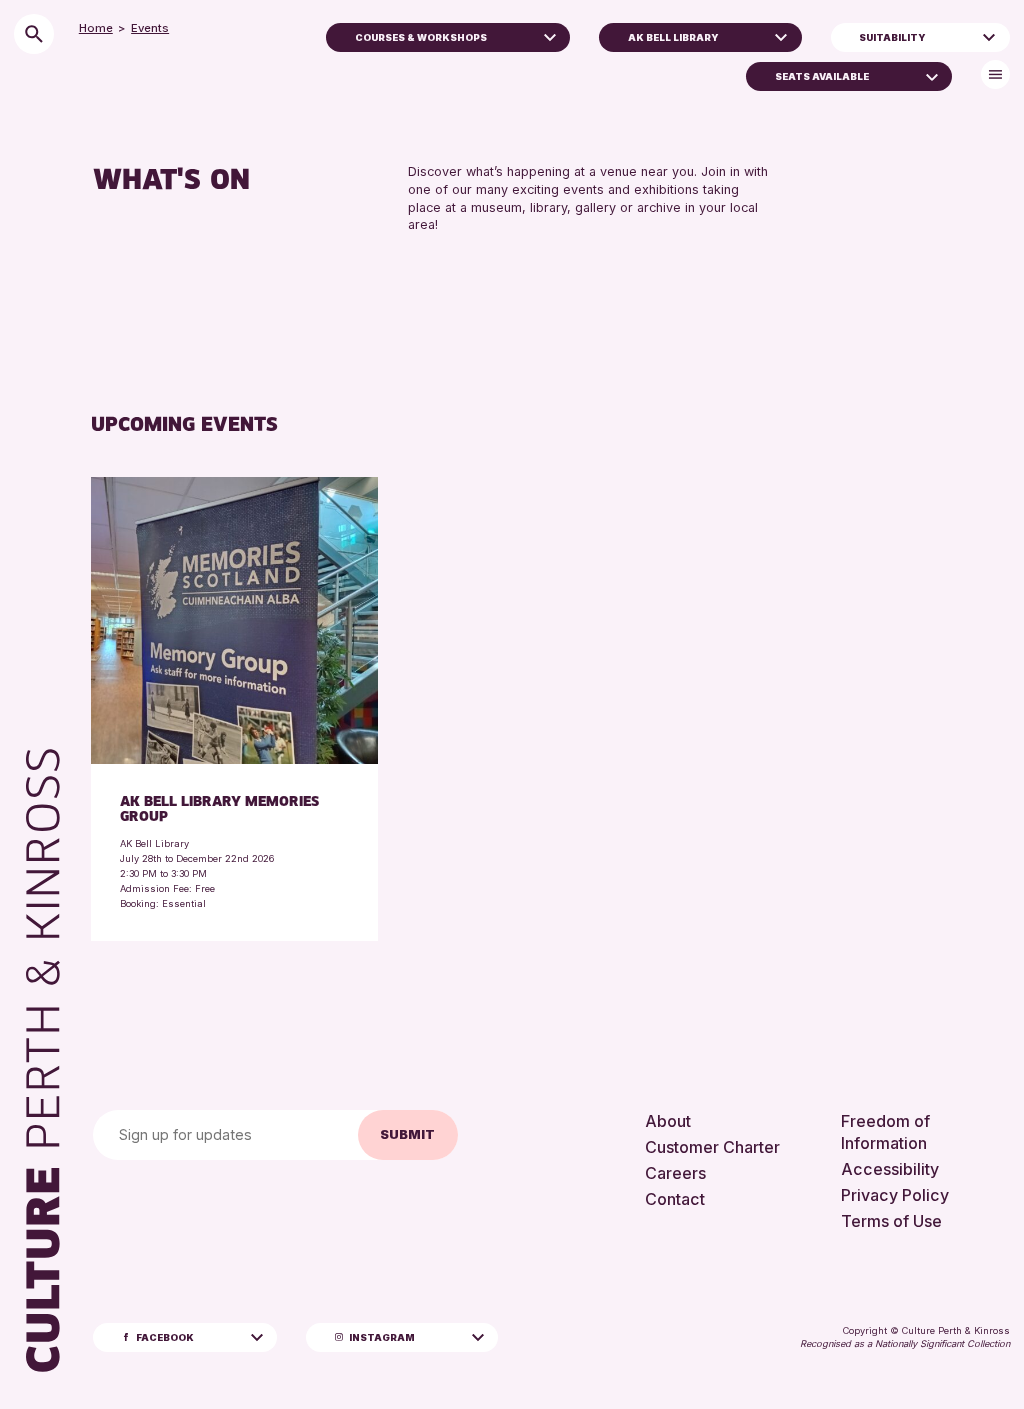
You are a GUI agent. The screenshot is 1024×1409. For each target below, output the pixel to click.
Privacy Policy (895, 1195)
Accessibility (890, 1169)
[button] (550, 35)
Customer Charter (712, 1147)
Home (96, 28)
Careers (675, 1173)
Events (150, 28)
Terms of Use (891, 1221)
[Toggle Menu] (995, 74)
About (668, 1121)
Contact (675, 1199)
